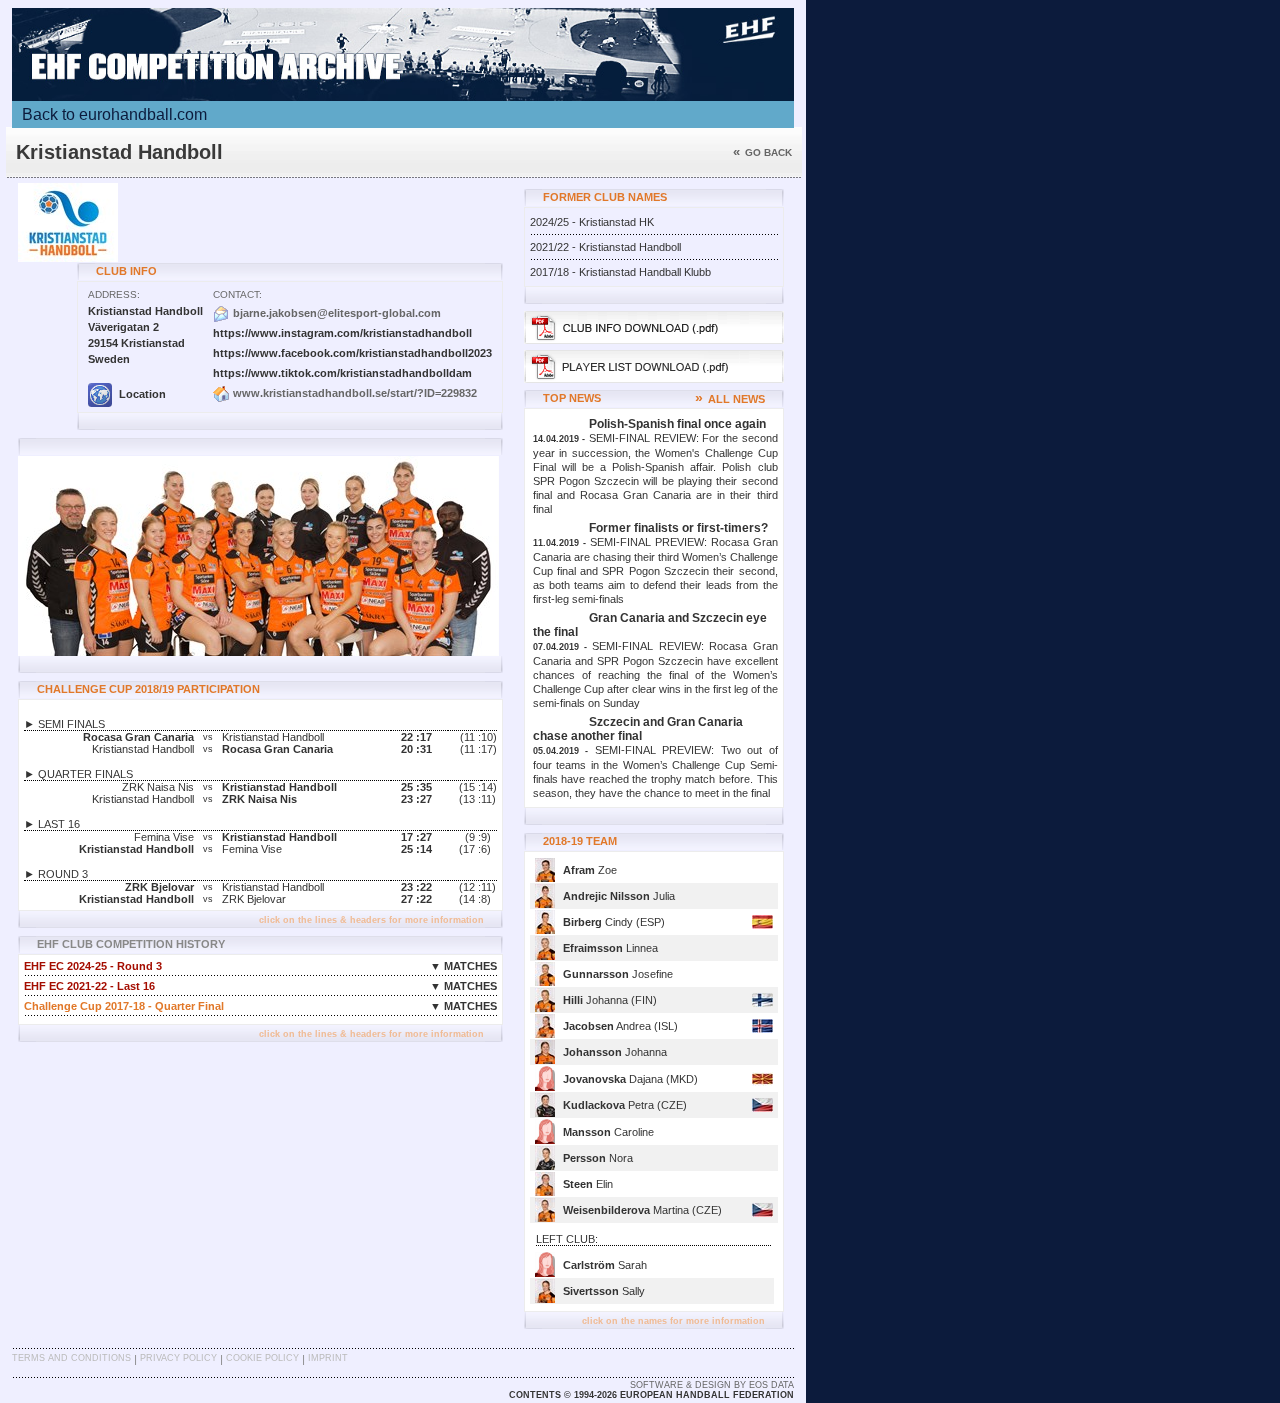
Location (141, 394)
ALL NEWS (730, 399)
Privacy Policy (178, 1358)
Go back (762, 152)
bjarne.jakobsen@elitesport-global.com (337, 313)
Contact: (237, 294)
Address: (114, 294)
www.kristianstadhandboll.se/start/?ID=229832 (355, 393)
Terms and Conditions (71, 1358)
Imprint (328, 1358)
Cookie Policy (262, 1358)
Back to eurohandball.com (114, 114)
